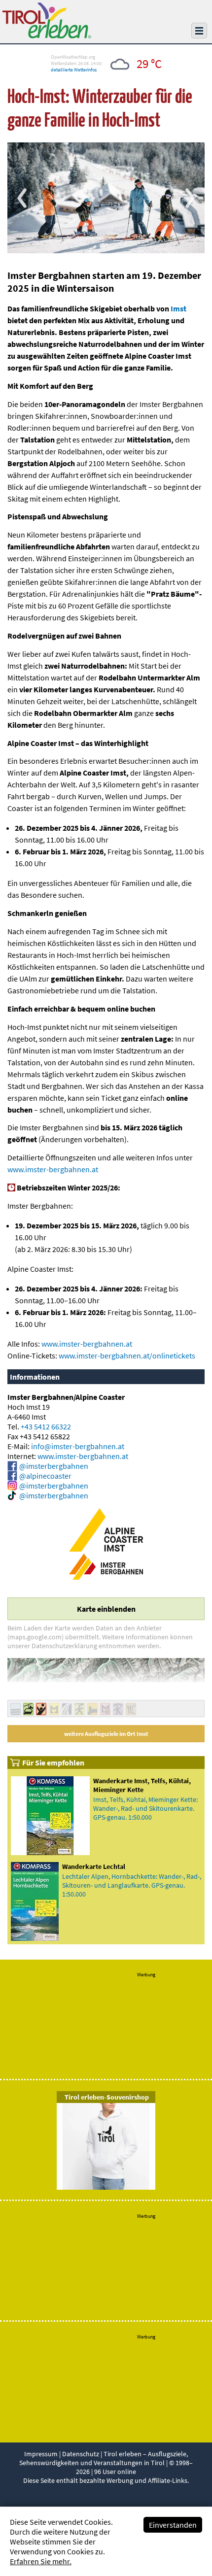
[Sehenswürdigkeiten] (92, 1712)
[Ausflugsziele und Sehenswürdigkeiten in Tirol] (47, 35)
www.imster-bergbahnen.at (53, 1169)
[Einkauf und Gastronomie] (131, 1712)
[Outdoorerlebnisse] (80, 1712)
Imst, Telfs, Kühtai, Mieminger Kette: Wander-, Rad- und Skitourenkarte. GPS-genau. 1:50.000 (145, 1808)
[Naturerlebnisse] (67, 1712)
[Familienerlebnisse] (41, 1712)
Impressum (41, 2454)
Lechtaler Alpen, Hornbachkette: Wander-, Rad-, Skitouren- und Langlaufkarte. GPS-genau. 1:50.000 (132, 1885)
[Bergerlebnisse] (28, 1712)
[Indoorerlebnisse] (118, 1712)
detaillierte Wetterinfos (74, 70)
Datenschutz (81, 2454)
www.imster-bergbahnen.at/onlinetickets (127, 1356)
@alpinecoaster (45, 1476)
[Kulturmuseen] (54, 1712)
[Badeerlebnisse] (16, 1712)
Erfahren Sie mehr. (41, 2561)
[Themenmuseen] (105, 1712)
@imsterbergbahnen (54, 1466)
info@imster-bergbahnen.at (78, 1446)
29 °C (149, 64)
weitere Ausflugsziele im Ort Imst (106, 1734)
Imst (178, 308)
